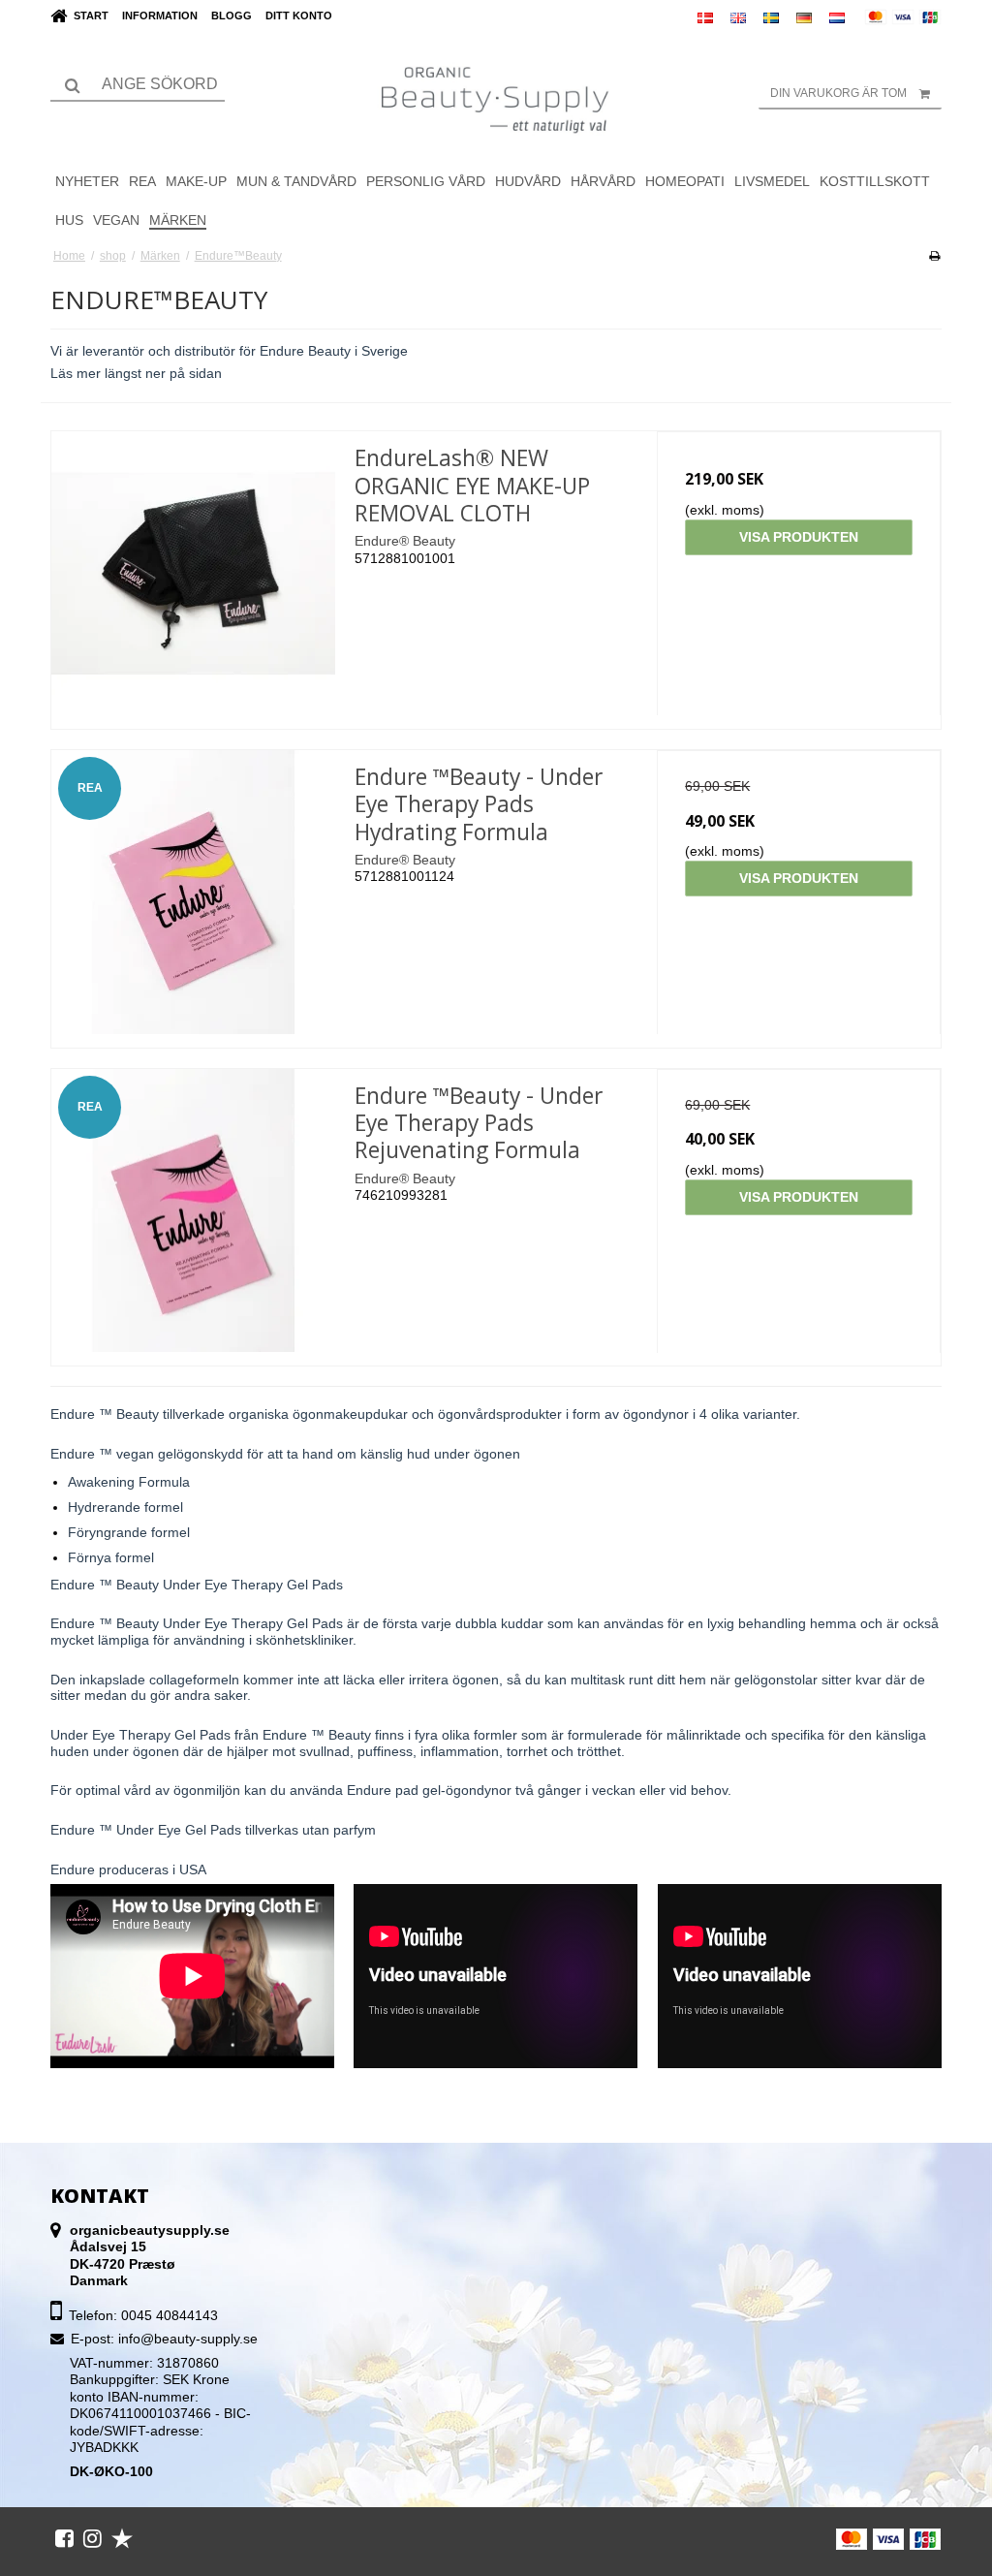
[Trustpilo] (122, 2538)
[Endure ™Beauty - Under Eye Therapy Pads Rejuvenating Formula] (193, 1211)
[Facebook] (64, 2538)
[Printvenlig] (934, 256)
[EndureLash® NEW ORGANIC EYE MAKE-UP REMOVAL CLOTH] (193, 573)
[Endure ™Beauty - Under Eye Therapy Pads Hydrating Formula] (193, 892)
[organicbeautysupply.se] (496, 98)
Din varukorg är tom (838, 93)
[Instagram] (93, 2538)
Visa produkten (799, 537)
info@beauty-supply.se (188, 2339)
